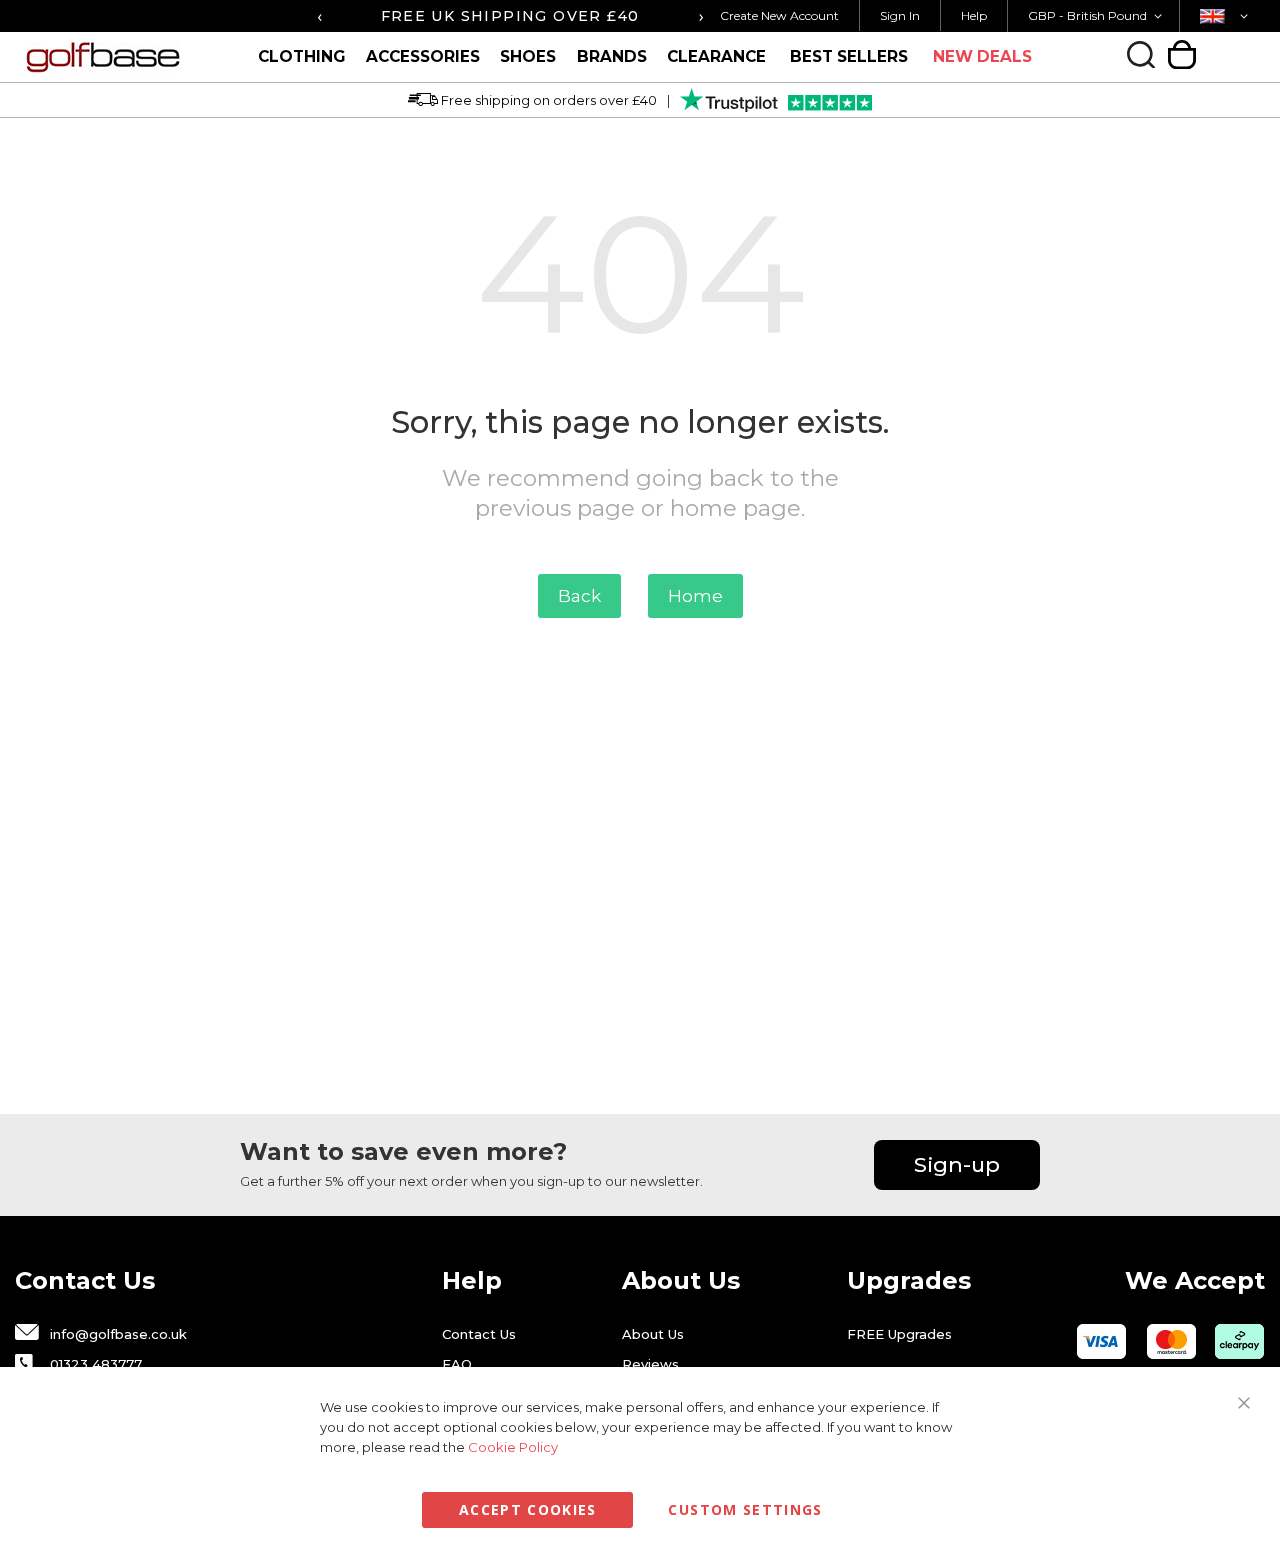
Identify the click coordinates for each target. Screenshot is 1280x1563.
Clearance (716, 56)
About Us (653, 1334)
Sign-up (957, 1164)
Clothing (301, 56)
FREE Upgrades (899, 1334)
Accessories (423, 56)
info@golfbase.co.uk (118, 1334)
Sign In (900, 15)
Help (974, 15)
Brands (612, 56)
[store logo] (124, 57)
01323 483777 (96, 1364)
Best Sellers (849, 56)
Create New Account (779, 15)
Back (579, 596)
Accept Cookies (528, 1509)
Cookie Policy (513, 1447)
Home (695, 596)
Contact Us (479, 1334)
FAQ (457, 1364)
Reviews (650, 1364)
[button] (1098, 16)
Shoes (528, 56)
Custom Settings (745, 1509)
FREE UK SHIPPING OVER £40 (510, 16)
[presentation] (319, 16)
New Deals (982, 56)
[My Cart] (1182, 54)
